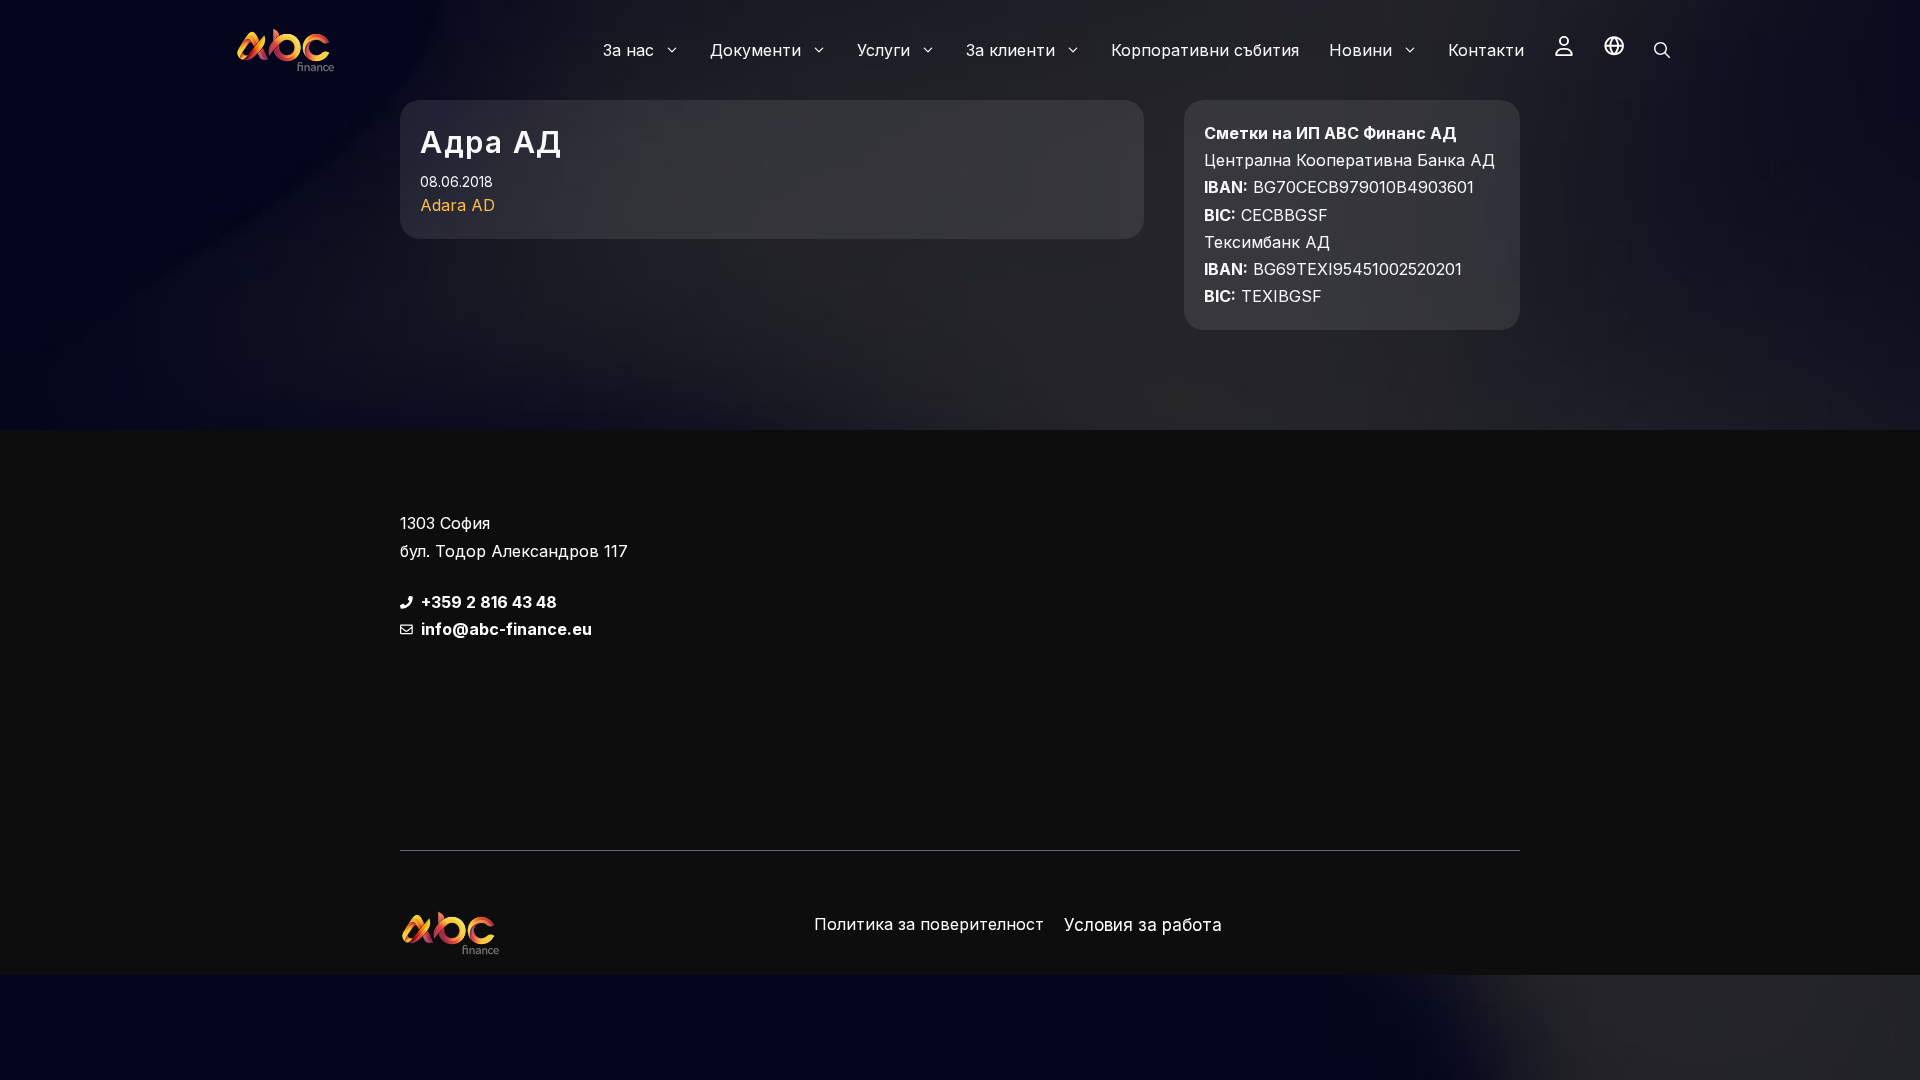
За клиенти (1010, 50)
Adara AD (457, 205)
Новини (1360, 50)
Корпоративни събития (1205, 50)
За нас (628, 50)
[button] (1662, 50)
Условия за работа (1143, 925)
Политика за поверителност (929, 924)
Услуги (883, 50)
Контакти (1486, 50)
